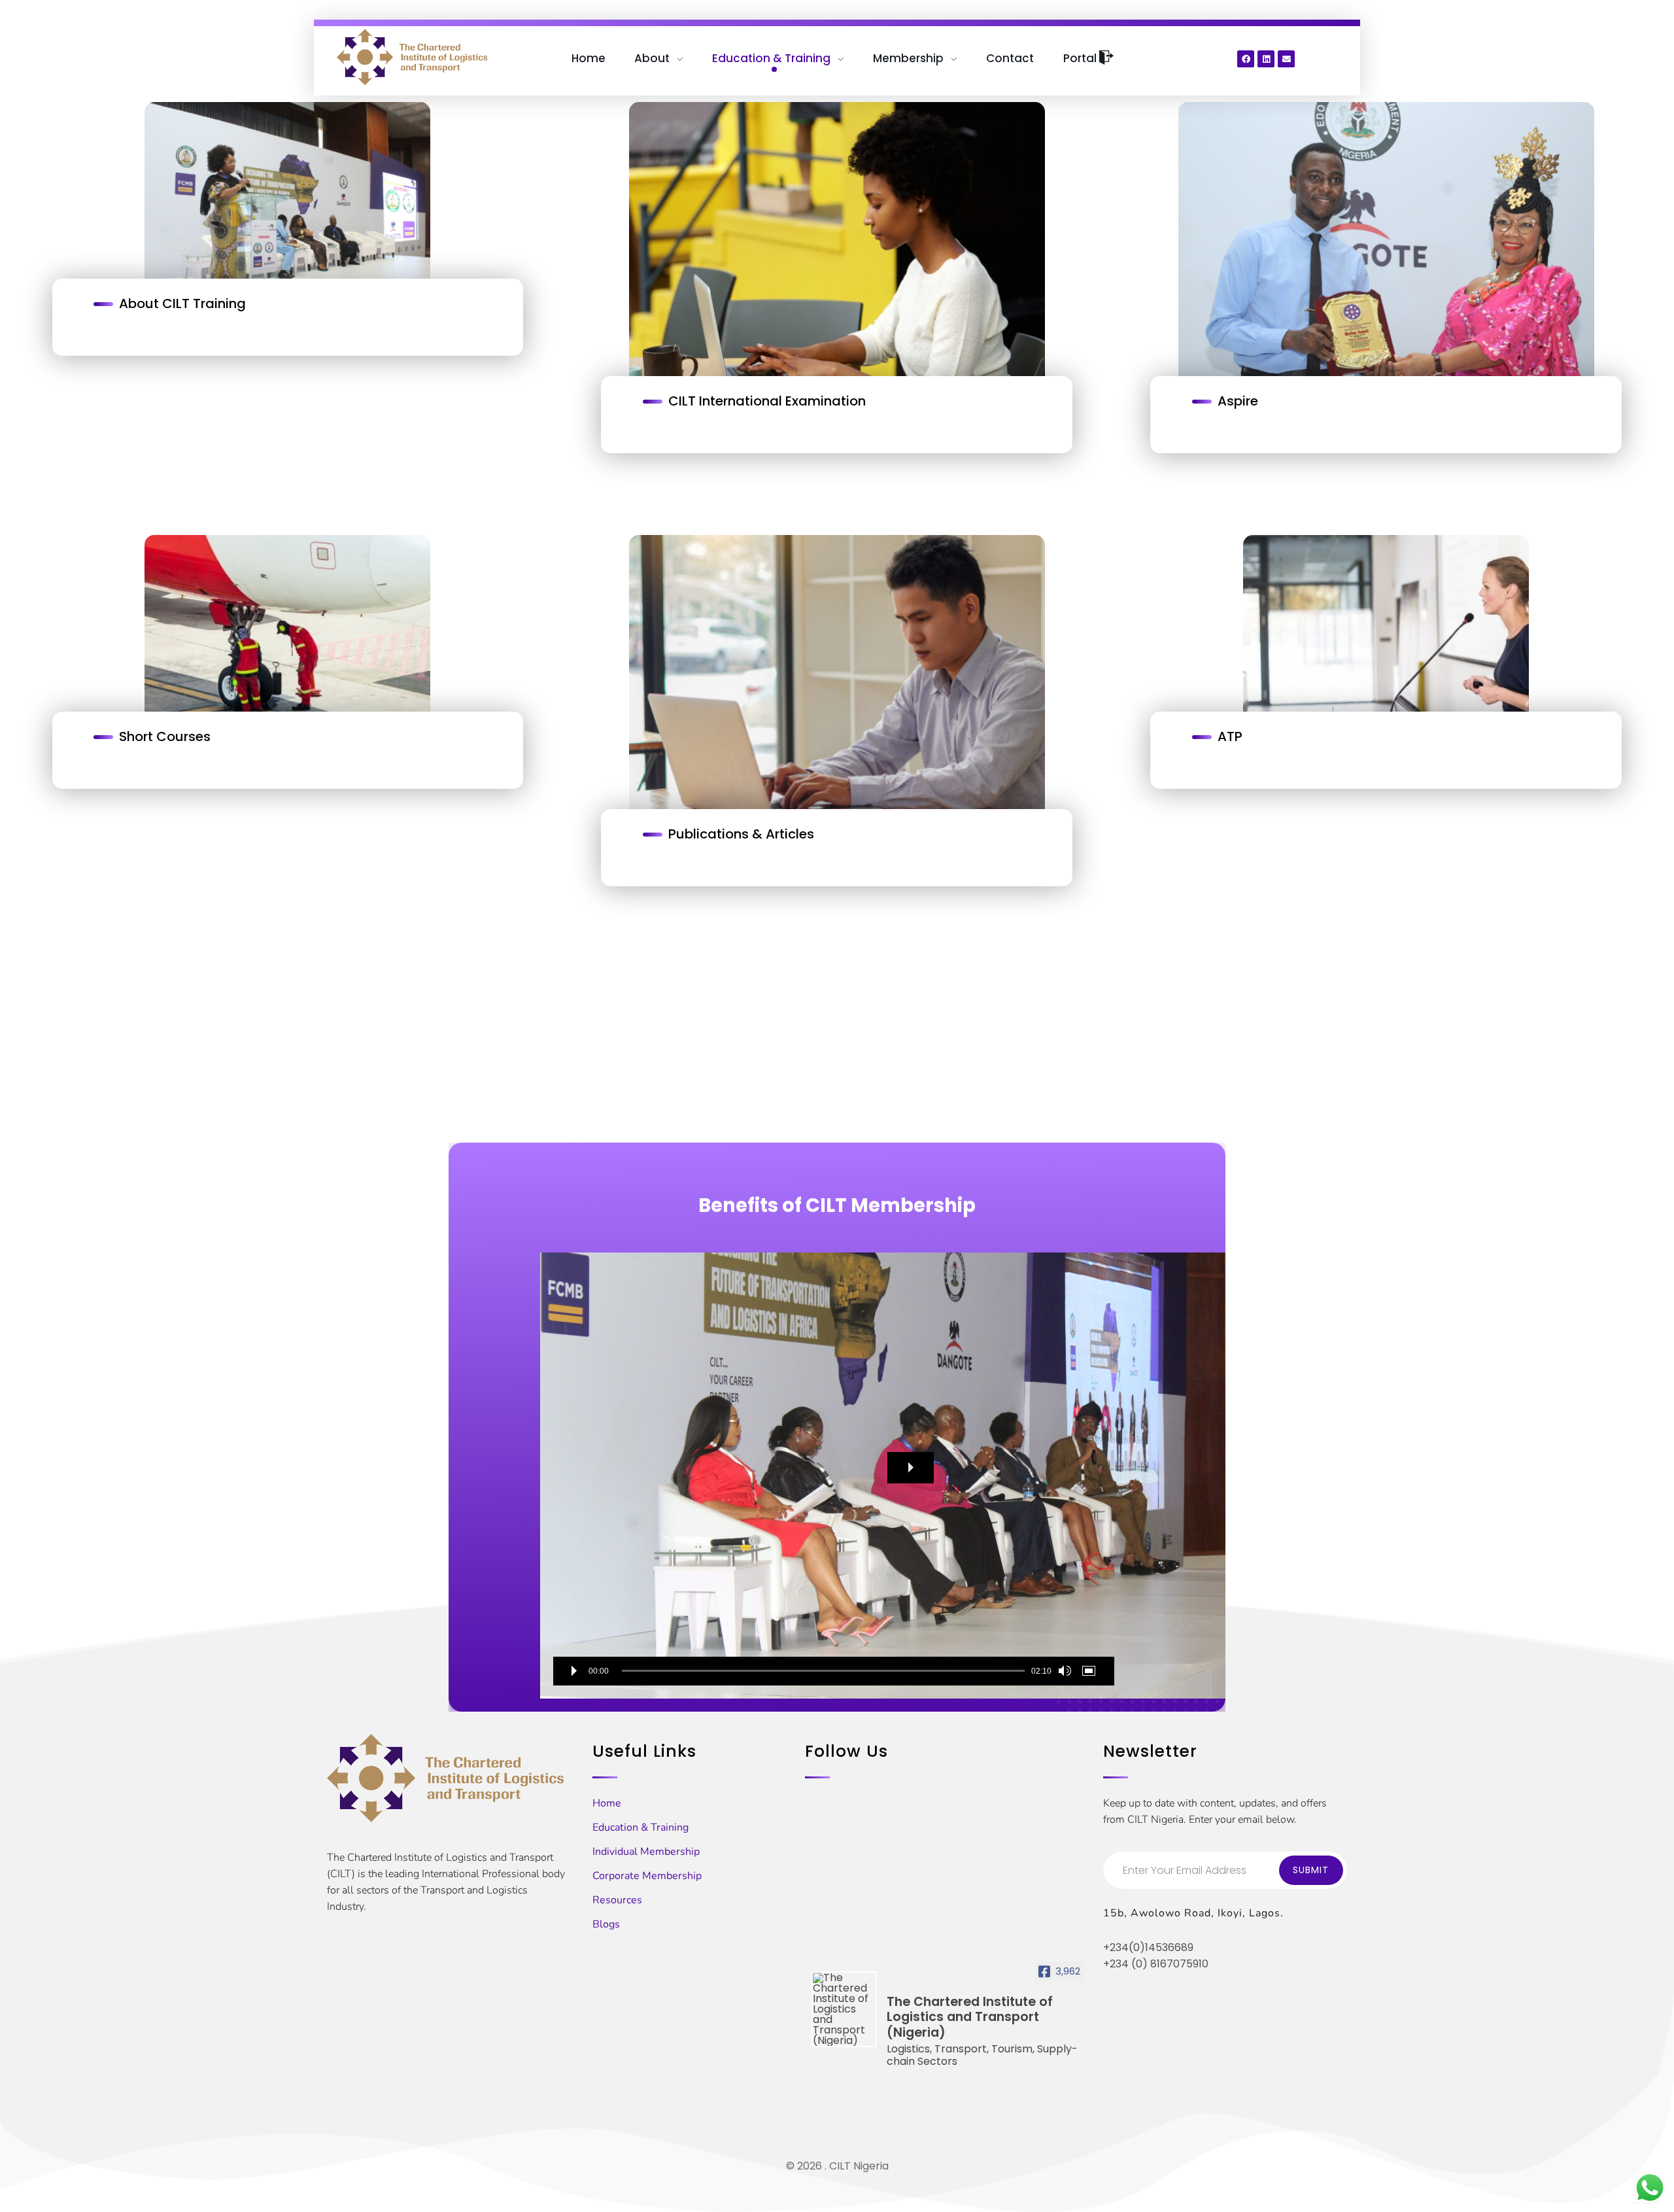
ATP (1230, 736)
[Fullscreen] (1091, 1671)
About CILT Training (182, 303)
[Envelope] (1286, 59)
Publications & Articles (741, 834)
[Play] (574, 1671)
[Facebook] (1246, 59)
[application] (834, 1476)
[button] (911, 1468)
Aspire (1238, 401)
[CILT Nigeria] (412, 57)
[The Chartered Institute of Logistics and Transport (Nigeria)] (844, 2009)
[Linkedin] (1266, 59)
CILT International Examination (767, 401)
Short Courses (165, 736)
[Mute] (1065, 1671)
